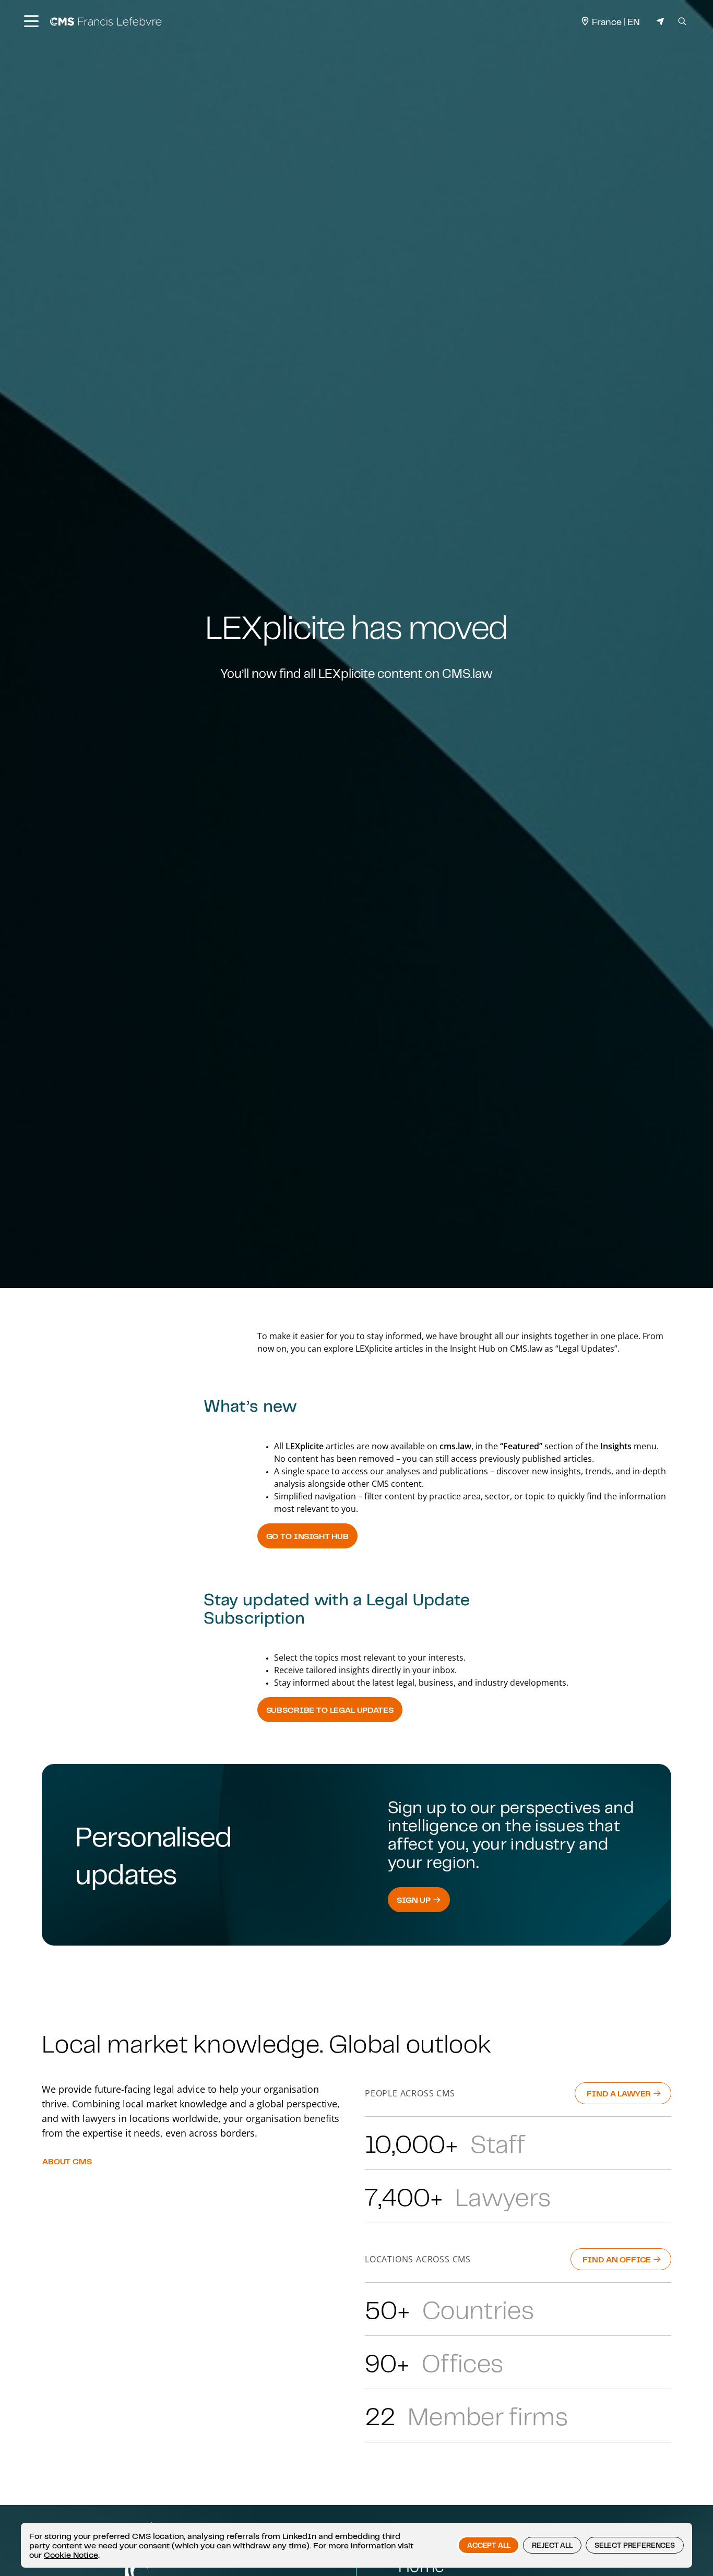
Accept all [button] (489, 2545)
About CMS (67, 2161)
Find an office (618, 2259)
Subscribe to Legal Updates (330, 1710)
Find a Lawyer (620, 2093)
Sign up (415, 1900)
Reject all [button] (552, 2545)
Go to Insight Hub (307, 1536)
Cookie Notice (71, 2555)
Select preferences (635, 2545)
